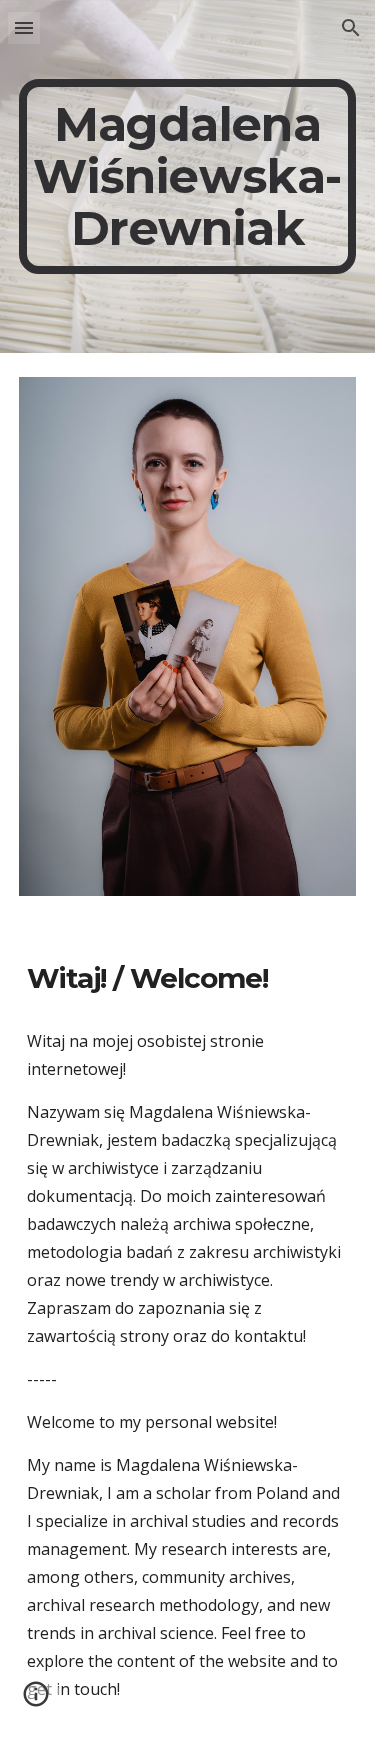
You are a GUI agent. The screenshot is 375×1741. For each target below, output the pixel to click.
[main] (188, 176)
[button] (24, 27)
